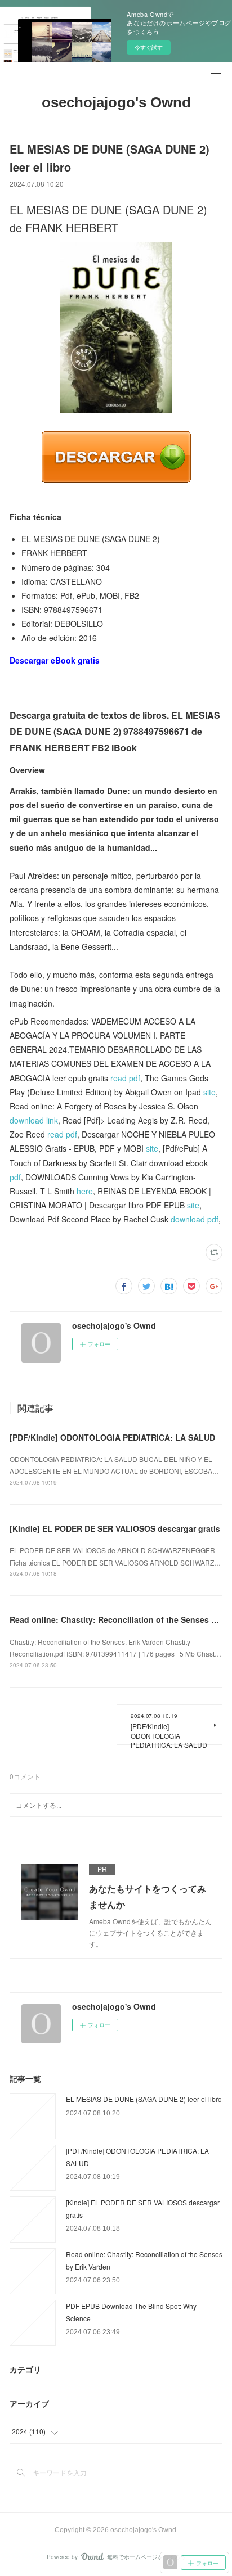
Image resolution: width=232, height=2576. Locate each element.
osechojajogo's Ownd (116, 102)
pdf (15, 1177)
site (209, 1092)
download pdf (195, 1219)
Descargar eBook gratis (55, 660)
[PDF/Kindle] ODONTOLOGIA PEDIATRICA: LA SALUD (112, 1437)
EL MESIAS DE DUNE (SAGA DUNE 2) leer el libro (144, 2099)
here (85, 1191)
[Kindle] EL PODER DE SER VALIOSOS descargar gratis (115, 1528)
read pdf (125, 1078)
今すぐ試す (149, 47)
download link (34, 1120)
